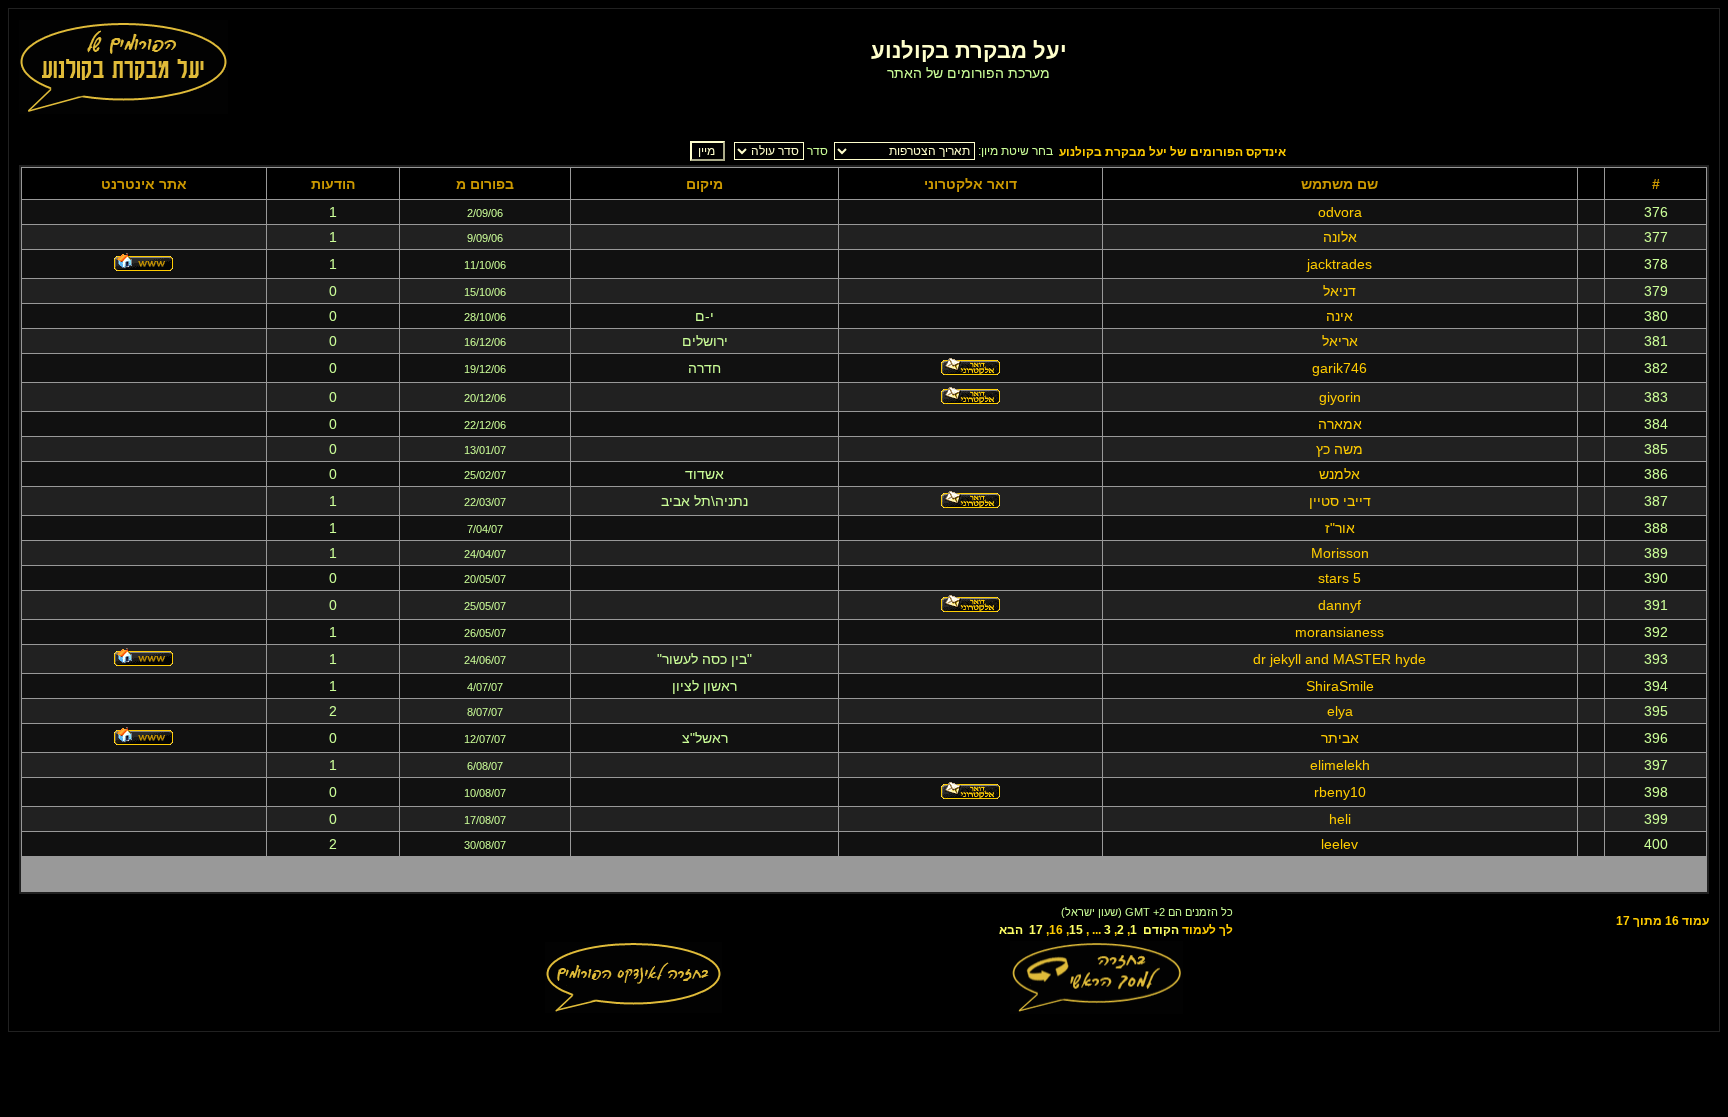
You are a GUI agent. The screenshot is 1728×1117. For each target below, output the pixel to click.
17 (1036, 930)
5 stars (1339, 578)
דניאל (1339, 291)
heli (1340, 819)
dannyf (1339, 605)
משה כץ (1339, 449)
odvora (1340, 212)
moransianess (1339, 632)
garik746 (1339, 368)
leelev (1339, 844)
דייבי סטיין (1340, 501)
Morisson (1340, 553)
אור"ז (1340, 528)
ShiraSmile (1340, 686)
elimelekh (1340, 765)
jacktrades (1339, 264)
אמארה (1340, 424)
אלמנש (1339, 474)
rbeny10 (1340, 792)
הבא (1011, 930)
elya (1340, 711)
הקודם (1161, 930)
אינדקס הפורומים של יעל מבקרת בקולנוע (1172, 152)
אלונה (1340, 237)
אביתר (1340, 738)
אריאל (1340, 341)
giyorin (1340, 397)
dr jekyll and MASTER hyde (1339, 659)
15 (1076, 930)
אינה (1339, 316)
